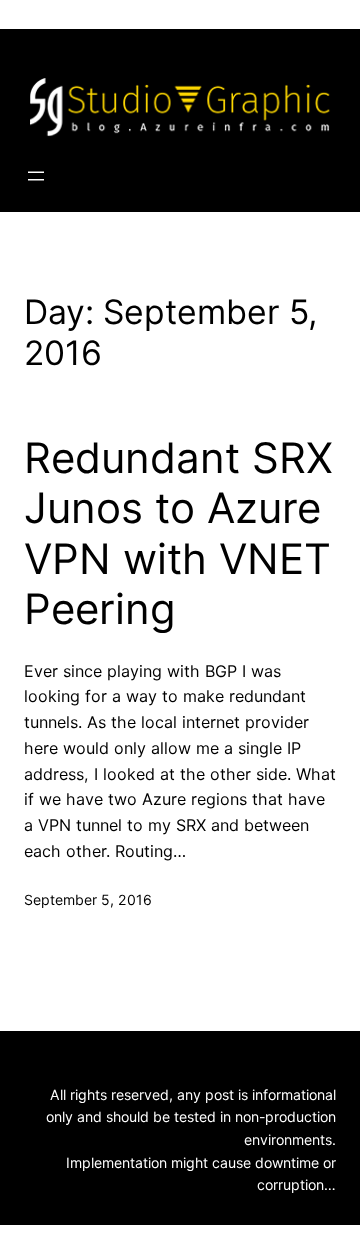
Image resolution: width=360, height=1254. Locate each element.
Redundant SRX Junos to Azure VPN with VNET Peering (178, 533)
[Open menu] (36, 176)
